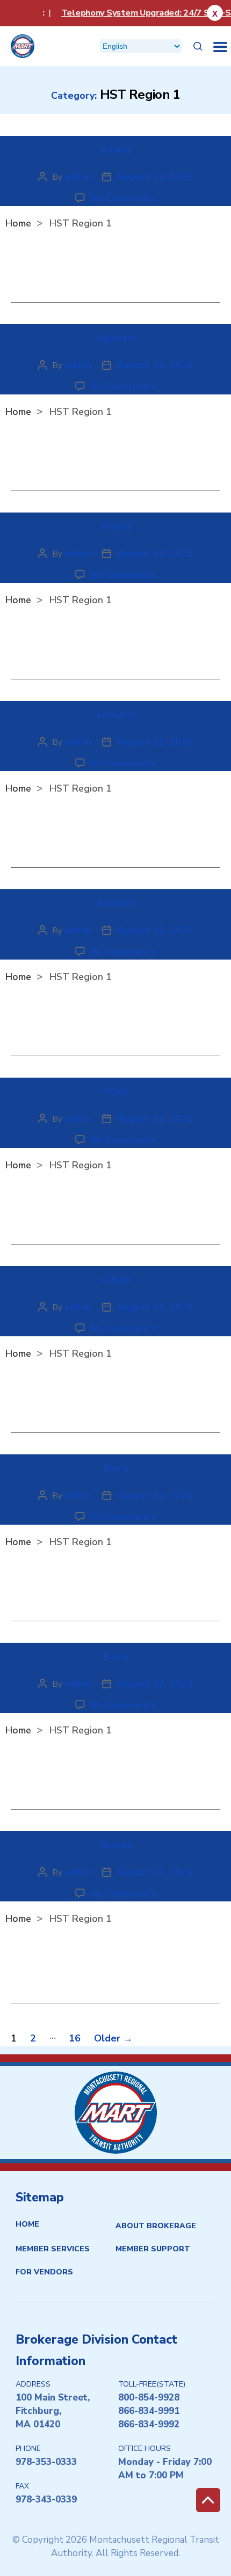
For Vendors (44, 2272)
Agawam (116, 338)
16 (75, 2038)
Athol (116, 1092)
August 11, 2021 (155, 177)
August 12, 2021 (155, 1684)
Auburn (116, 1280)
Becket (116, 1845)
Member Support (153, 2249)
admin (78, 177)
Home (27, 2224)
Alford (116, 526)
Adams (116, 150)
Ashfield (116, 903)
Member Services (53, 2249)
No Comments (123, 198)
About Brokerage (156, 2226)
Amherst (116, 715)
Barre (116, 1468)
